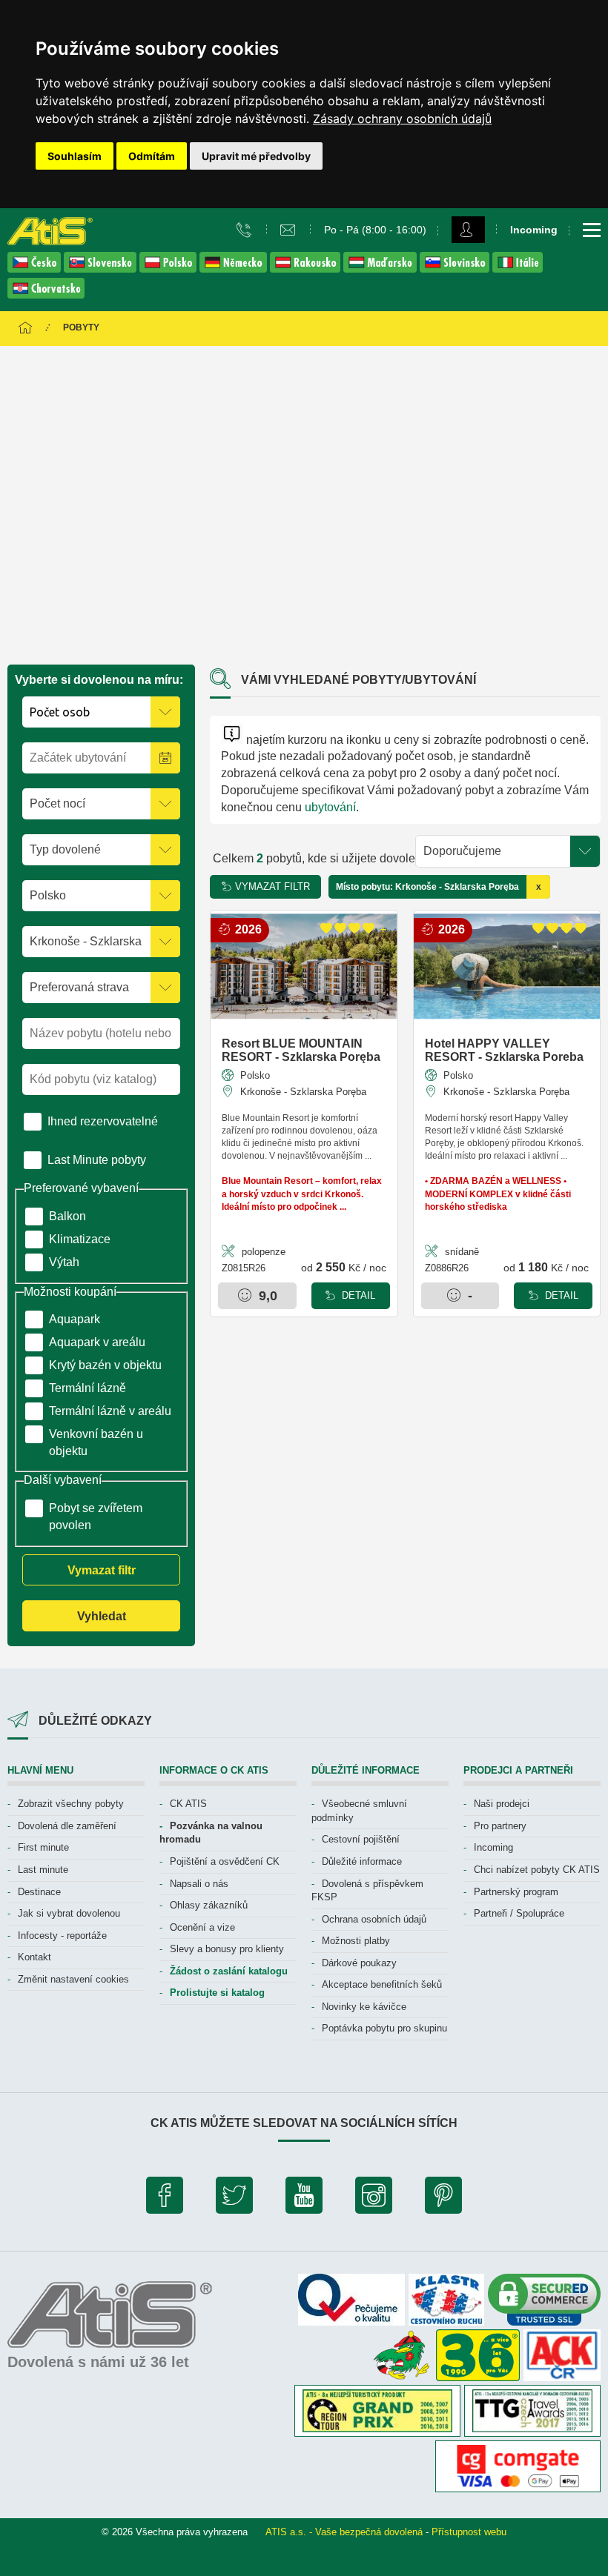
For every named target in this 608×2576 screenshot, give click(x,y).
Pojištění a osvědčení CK (225, 1861)
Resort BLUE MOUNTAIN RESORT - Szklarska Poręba (301, 1050)
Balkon (67, 1216)
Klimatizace (80, 1239)
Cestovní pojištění (361, 1839)
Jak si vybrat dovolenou (69, 1913)
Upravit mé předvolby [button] (256, 156)
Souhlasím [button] (75, 156)
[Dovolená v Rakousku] (307, 269)
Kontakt (34, 1957)
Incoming (493, 1847)
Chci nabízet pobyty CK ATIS (537, 1870)
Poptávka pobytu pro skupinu (384, 2028)
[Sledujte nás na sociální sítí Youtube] (304, 2199)
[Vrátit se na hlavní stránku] (25, 329)
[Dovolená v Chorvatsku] (46, 294)
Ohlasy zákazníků (209, 1905)
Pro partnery (500, 1826)
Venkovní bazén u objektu (96, 1442)
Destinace (39, 1892)
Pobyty (81, 327)
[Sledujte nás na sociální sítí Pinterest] (443, 2199)
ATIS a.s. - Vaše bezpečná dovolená (344, 2532)
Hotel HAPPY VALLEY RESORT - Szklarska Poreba (504, 1050)
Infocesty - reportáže (62, 1936)
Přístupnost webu (469, 2532)
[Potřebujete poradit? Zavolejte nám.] (246, 229)
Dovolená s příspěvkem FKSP (367, 1891)
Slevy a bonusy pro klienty (227, 1949)
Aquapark (75, 1319)
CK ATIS (188, 1804)
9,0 (266, 1296)
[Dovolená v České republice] (36, 269)
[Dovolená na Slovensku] (102, 269)
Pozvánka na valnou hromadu (211, 1833)
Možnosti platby (356, 1941)
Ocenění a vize (202, 1927)
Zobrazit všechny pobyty (71, 1804)
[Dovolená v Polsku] (169, 269)
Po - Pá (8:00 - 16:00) (375, 230)
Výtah (64, 1262)
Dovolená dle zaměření (67, 1826)
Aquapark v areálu (97, 1342)
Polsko (254, 1075)
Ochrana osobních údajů (374, 1919)
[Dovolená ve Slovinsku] (456, 269)
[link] (402, 119)
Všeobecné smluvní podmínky (359, 1811)
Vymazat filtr (102, 1570)
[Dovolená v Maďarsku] (381, 269)
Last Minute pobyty (97, 1160)
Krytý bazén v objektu (105, 1365)
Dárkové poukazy (359, 1963)
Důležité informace (362, 1861)
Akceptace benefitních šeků (382, 1984)
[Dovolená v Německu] (235, 269)
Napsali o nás (199, 1884)
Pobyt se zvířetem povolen (96, 1517)
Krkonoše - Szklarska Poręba (302, 1092)
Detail (357, 1295)
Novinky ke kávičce (364, 2007)
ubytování (330, 807)
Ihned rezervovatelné (103, 1121)
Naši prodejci (502, 1804)
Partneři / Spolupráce (519, 1913)
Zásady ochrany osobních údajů (402, 119)
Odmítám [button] (152, 156)
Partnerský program (516, 1892)
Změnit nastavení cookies (73, 1979)
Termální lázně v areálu (110, 1411)
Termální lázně (87, 1388)
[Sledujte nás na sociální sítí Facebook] (165, 2199)
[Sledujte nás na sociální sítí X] (234, 2199)
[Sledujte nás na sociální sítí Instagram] (374, 2199)
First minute (43, 1847)
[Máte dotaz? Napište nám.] (290, 229)
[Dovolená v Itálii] (518, 269)
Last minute (43, 1870)
